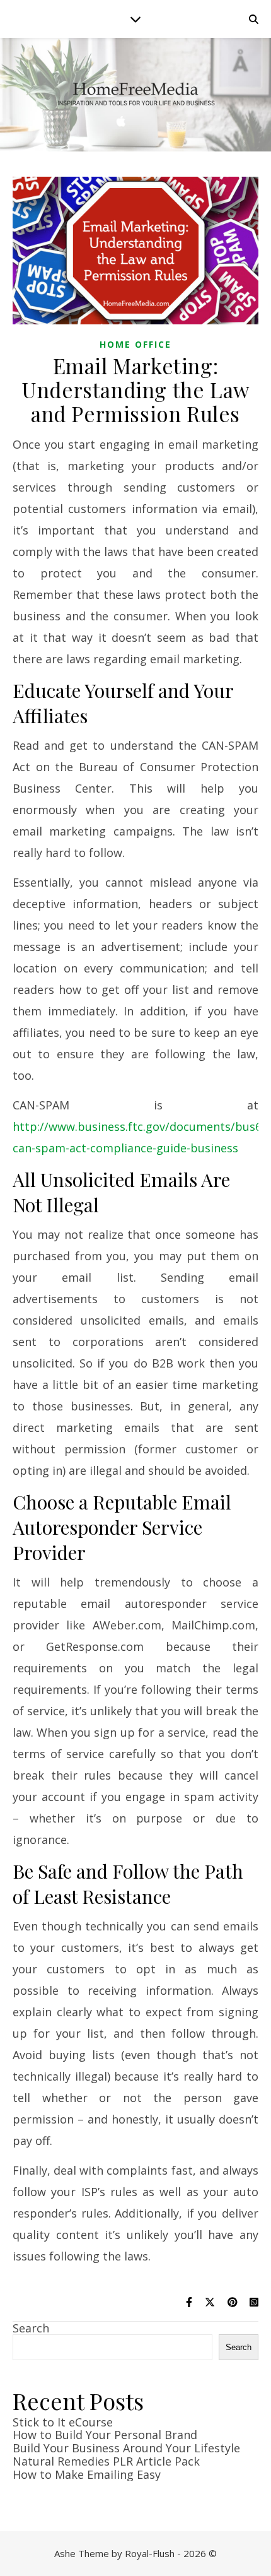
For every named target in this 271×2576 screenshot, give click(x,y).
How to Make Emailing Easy (87, 2474)
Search (31, 2328)
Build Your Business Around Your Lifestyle (126, 2448)
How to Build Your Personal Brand (105, 2435)
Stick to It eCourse (63, 2422)
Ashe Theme (82, 2553)
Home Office (135, 344)
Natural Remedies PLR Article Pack (106, 2461)
